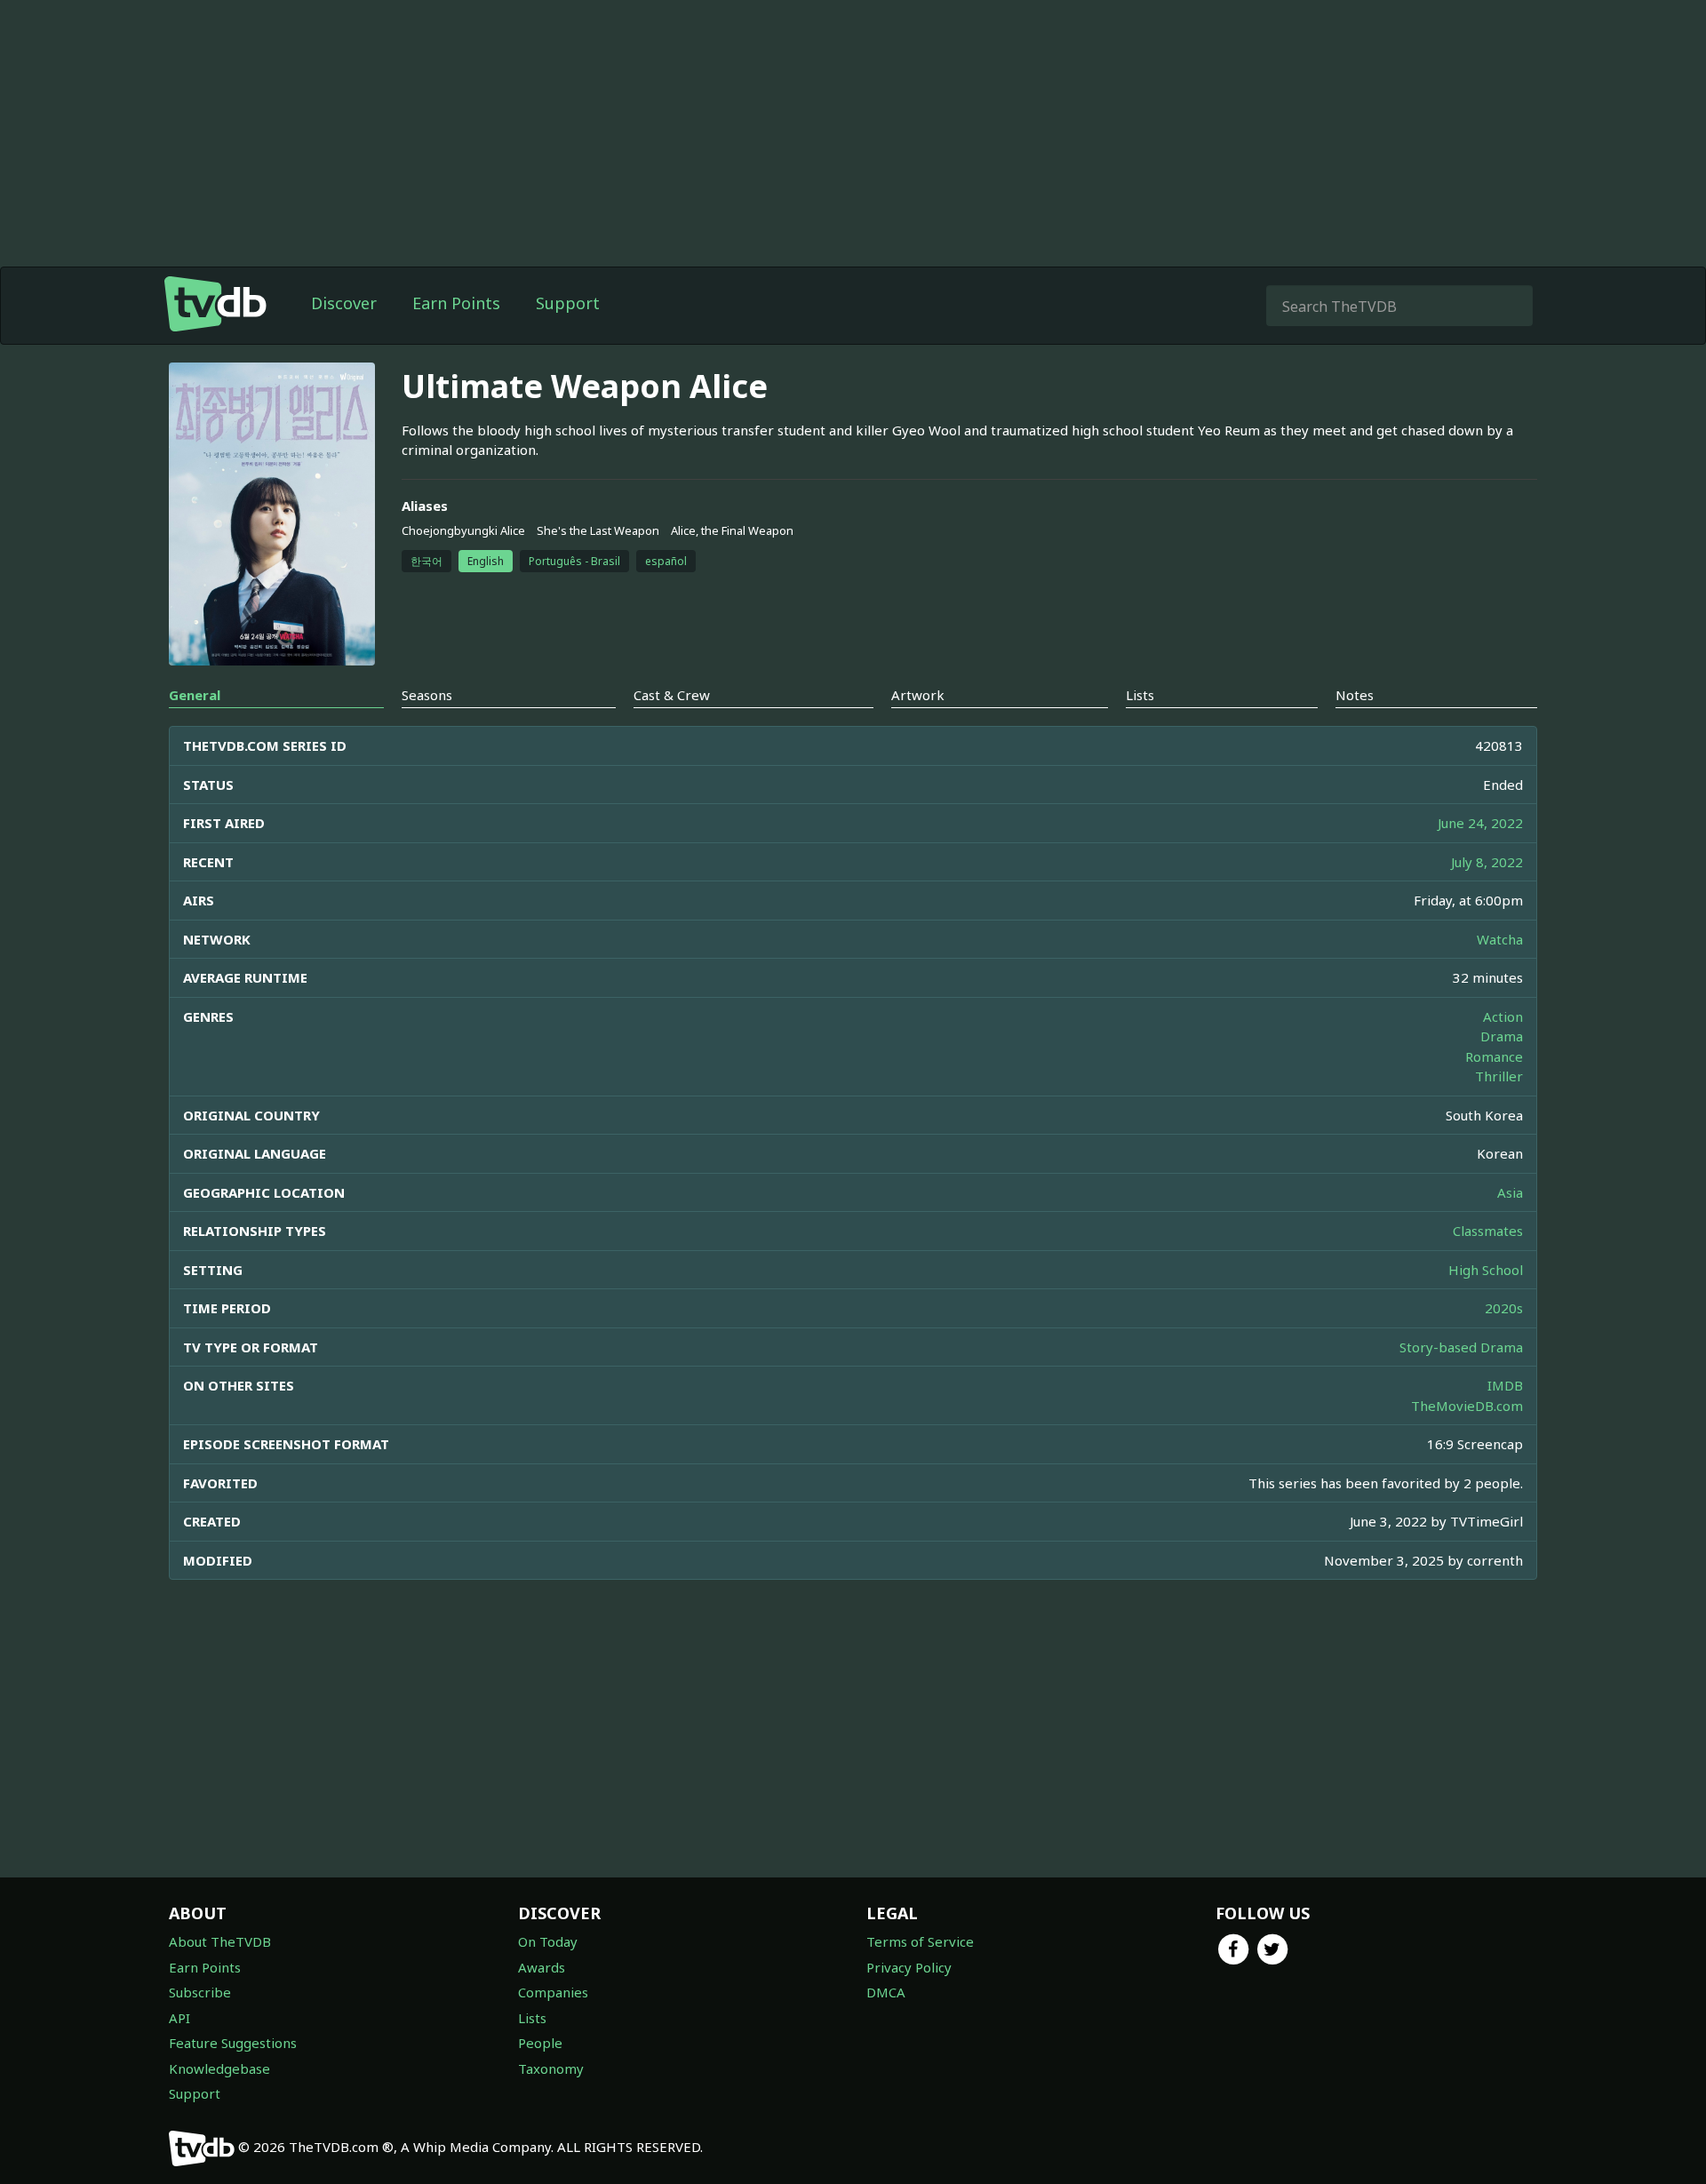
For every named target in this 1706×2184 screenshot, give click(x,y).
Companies (553, 1992)
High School (1486, 1270)
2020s (1504, 1308)
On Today (548, 1941)
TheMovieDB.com (1467, 1406)
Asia (1510, 1192)
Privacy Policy (909, 1967)
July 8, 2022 (1487, 862)
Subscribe (200, 1992)
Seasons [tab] (427, 695)
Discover (344, 303)
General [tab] (195, 695)
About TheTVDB (220, 1941)
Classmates (1488, 1231)
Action (1503, 1016)
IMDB (1505, 1385)
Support (568, 303)
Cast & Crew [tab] (672, 695)
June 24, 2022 (1480, 823)
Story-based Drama (1461, 1347)
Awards (542, 1967)
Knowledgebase (219, 2068)
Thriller (1499, 1076)
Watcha (1500, 939)
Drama (1502, 1036)
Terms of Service (920, 1941)
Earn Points (456, 303)
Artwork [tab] (918, 695)
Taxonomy (551, 2068)
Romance (1494, 1056)
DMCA (886, 1992)
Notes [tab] (1355, 695)
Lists (532, 2018)
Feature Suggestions (233, 2043)
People (540, 2043)
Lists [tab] (1140, 695)
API (179, 2018)
